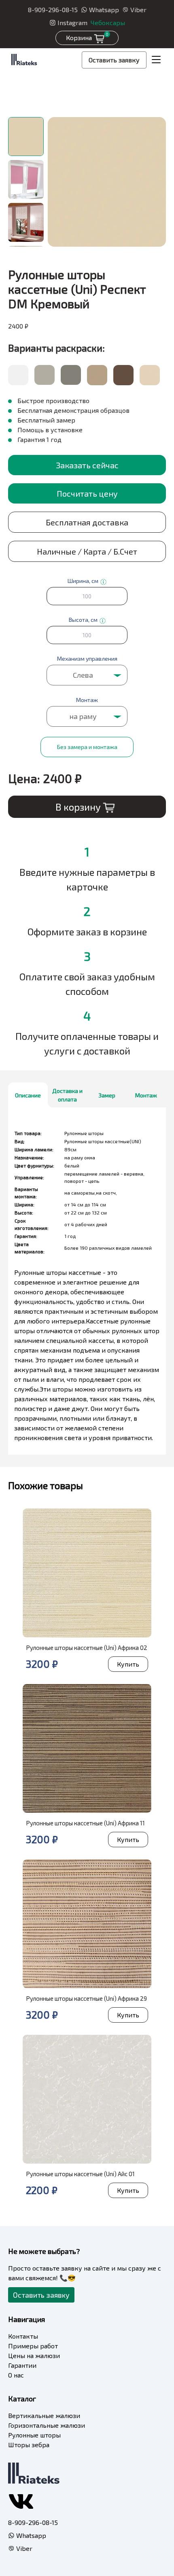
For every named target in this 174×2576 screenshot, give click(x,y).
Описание (28, 1095)
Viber (138, 10)
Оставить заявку (114, 60)
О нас (16, 2375)
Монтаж (146, 1095)
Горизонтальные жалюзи (47, 2425)
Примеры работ (33, 2346)
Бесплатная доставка (87, 522)
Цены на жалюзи (34, 2355)
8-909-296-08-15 (53, 10)
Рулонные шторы (34, 2435)
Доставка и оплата (67, 1095)
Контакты (23, 2336)
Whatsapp (104, 10)
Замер (107, 1095)
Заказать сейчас (87, 465)
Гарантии (22, 2365)
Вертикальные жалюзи (44, 2415)
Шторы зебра (29, 2445)
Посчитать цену (87, 493)
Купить (128, 1664)
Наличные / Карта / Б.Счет (87, 551)
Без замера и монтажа (87, 747)
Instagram (72, 22)
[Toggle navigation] (156, 60)
